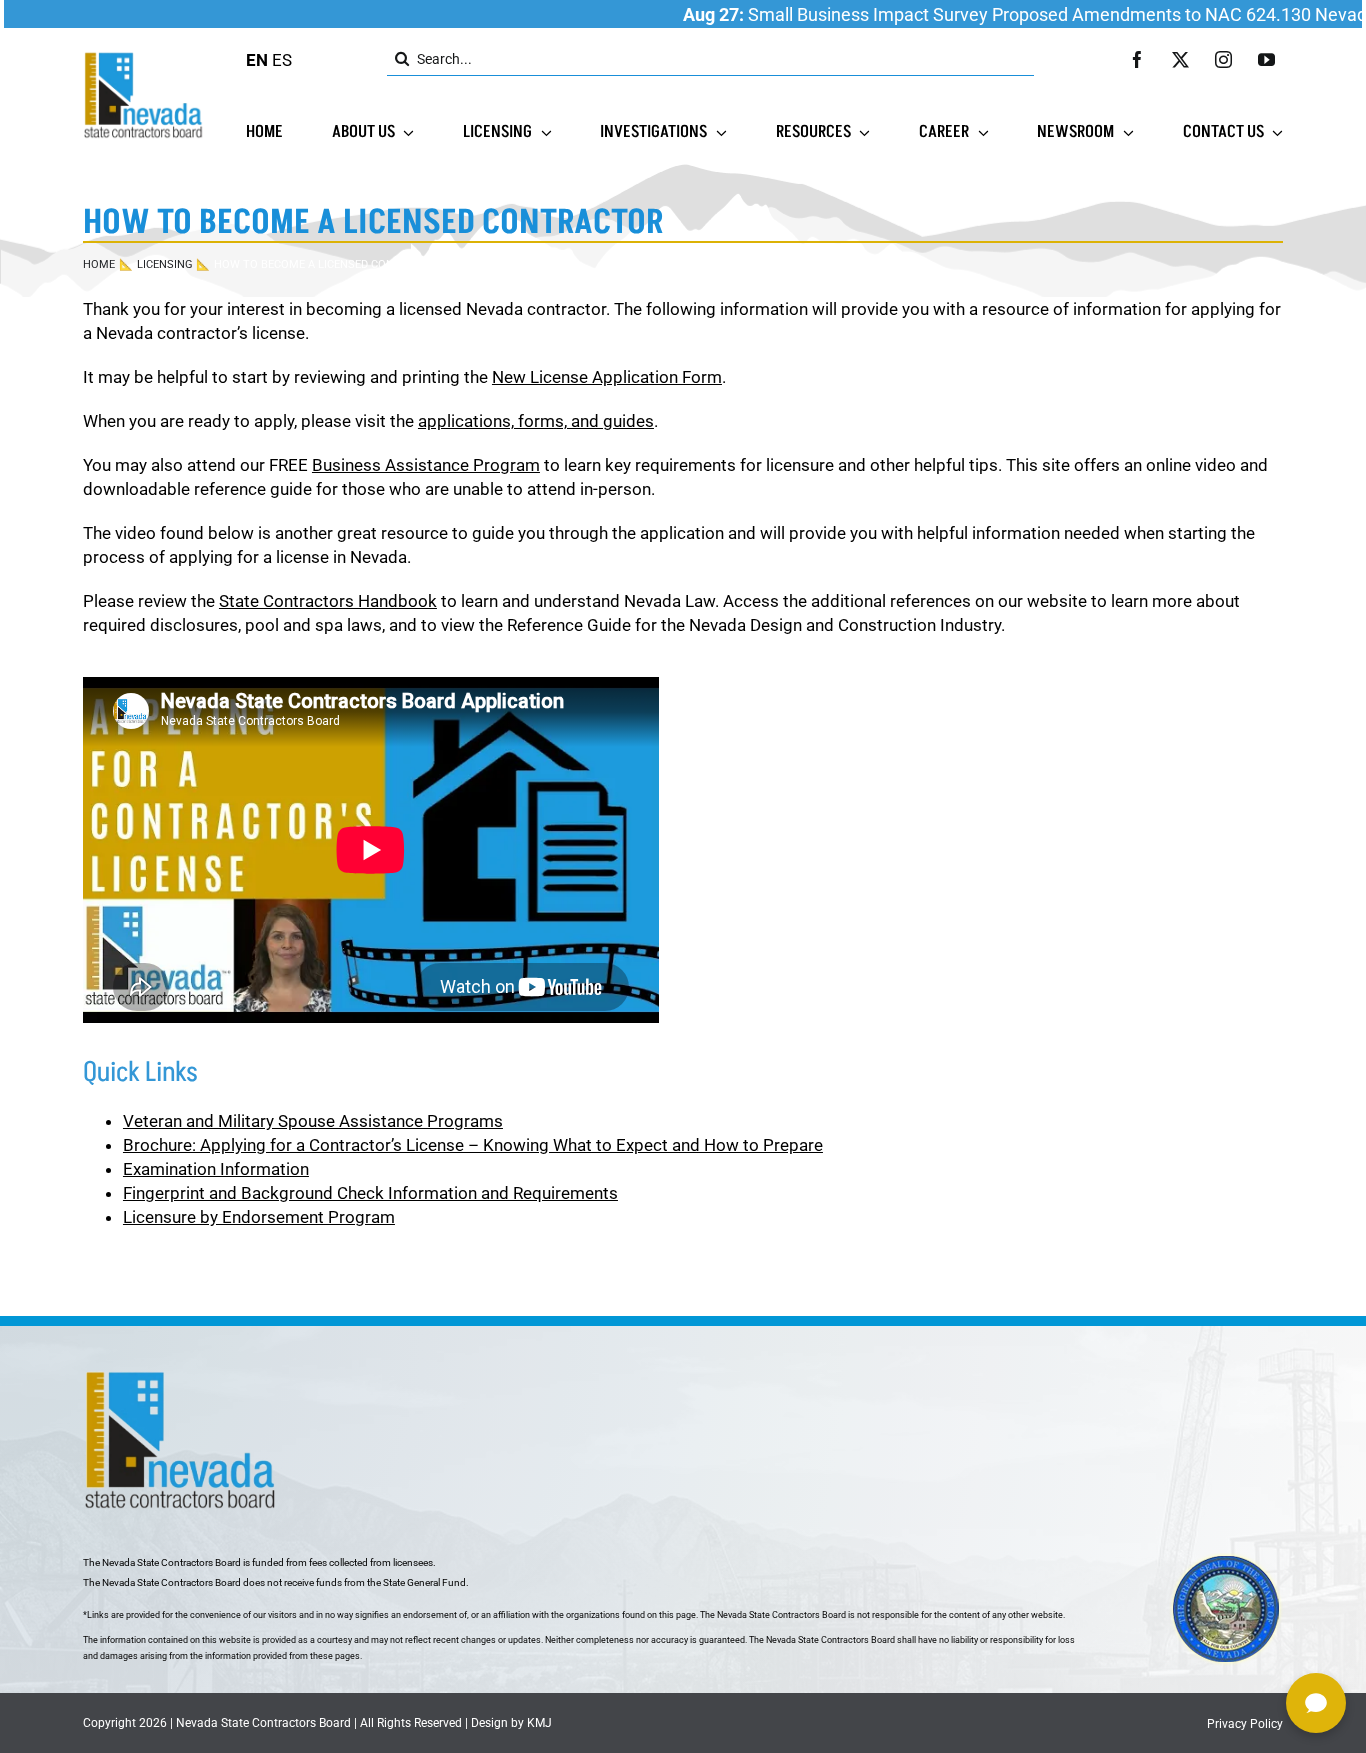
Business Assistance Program (426, 465)
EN (257, 60)
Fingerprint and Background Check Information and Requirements (370, 1193)
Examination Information (216, 1169)
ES (282, 60)
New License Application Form (607, 377)
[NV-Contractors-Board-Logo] (145, 57)
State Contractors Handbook (328, 601)
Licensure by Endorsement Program (259, 1217)
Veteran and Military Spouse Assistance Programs (313, 1121)
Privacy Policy (1245, 1724)
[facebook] (1137, 59)
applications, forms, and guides (536, 421)
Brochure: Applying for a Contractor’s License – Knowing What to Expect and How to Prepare (473, 1145)
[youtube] (1266, 59)
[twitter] (1180, 59)
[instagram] (1223, 59)
